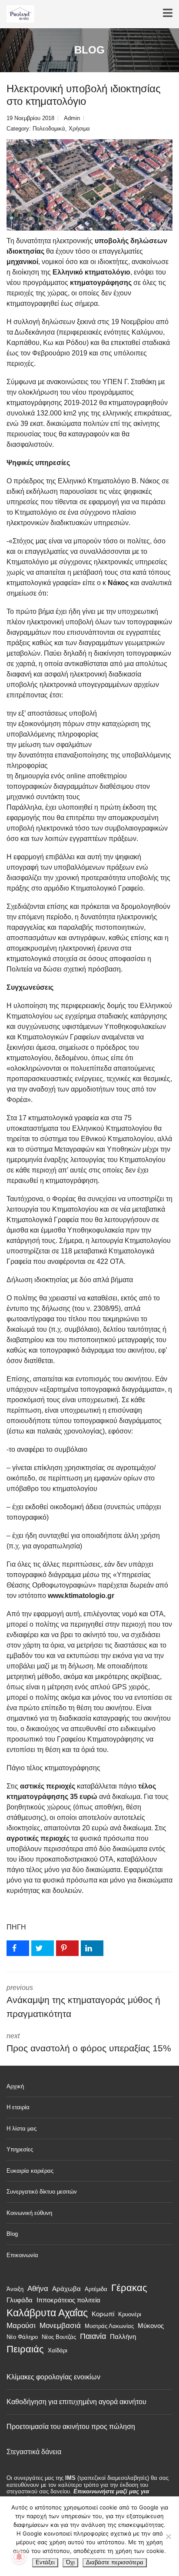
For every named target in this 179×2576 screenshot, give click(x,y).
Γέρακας (129, 2288)
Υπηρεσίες (20, 2149)
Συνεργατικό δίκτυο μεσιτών (42, 2192)
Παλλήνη (123, 2336)
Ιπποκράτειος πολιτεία (68, 2300)
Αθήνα (38, 2288)
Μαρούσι (21, 2325)
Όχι (70, 2562)
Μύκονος (151, 2326)
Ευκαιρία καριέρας (30, 2171)
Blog (12, 2234)
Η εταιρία (18, 2107)
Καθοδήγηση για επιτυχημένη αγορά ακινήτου (76, 2402)
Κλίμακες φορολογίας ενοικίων (53, 2377)
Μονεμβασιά (60, 2325)
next (89, 2043)
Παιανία (93, 2336)
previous (83, 2001)
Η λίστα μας (22, 2129)
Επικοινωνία (22, 2255)
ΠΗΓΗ (16, 1927)
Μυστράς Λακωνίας (109, 2326)
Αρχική (15, 2086)
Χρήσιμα (79, 129)
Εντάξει (45, 2562)
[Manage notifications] (19, 2557)
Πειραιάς (25, 2349)
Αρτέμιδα (96, 2289)
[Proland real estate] (17, 14)
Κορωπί (103, 2314)
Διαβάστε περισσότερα (115, 2562)
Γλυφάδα (20, 2300)
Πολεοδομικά (49, 129)
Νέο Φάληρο (22, 2337)
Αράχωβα (66, 2289)
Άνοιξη (15, 2289)
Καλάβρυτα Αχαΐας (47, 2313)
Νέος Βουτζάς (59, 2337)
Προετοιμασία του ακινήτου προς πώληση (71, 2427)
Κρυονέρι (130, 2314)
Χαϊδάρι (58, 2350)
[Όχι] (168, 2536)
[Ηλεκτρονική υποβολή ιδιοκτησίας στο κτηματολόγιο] (89, 185)
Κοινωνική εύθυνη (29, 2213)
